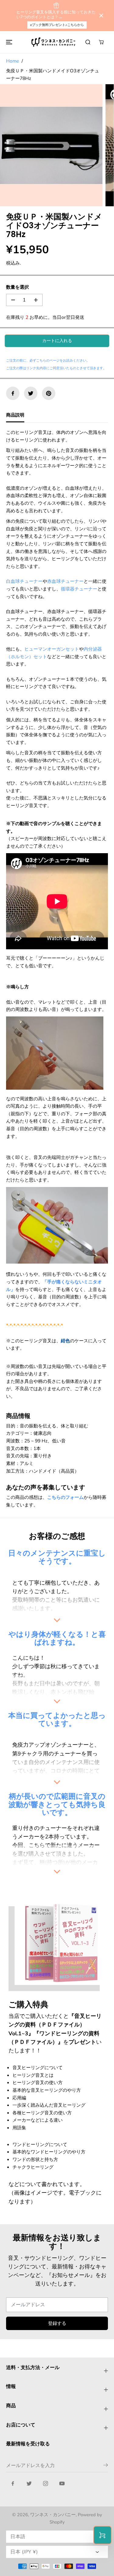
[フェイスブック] (13, 393)
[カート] (101, 42)
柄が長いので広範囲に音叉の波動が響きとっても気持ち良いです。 (57, 1804)
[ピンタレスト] (49, 393)
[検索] (88, 42)
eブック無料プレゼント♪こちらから (57, 25)
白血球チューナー (24, 581)
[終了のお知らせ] (101, 16)
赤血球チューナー (65, 581)
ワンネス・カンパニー (53, 2515)
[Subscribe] (106, 2466)
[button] (8, 42)
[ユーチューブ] (62, 2484)
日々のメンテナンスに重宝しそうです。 (57, 1557)
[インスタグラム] (46, 2484)
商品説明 (15, 415)
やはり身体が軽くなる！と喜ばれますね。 (57, 1638)
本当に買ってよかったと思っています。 (57, 1719)
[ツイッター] (31, 393)
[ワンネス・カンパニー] (54, 42)
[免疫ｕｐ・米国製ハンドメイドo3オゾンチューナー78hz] (51, 145)
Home (12, 61)
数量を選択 (17, 287)
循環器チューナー (79, 589)
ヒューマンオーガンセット (52, 649)
